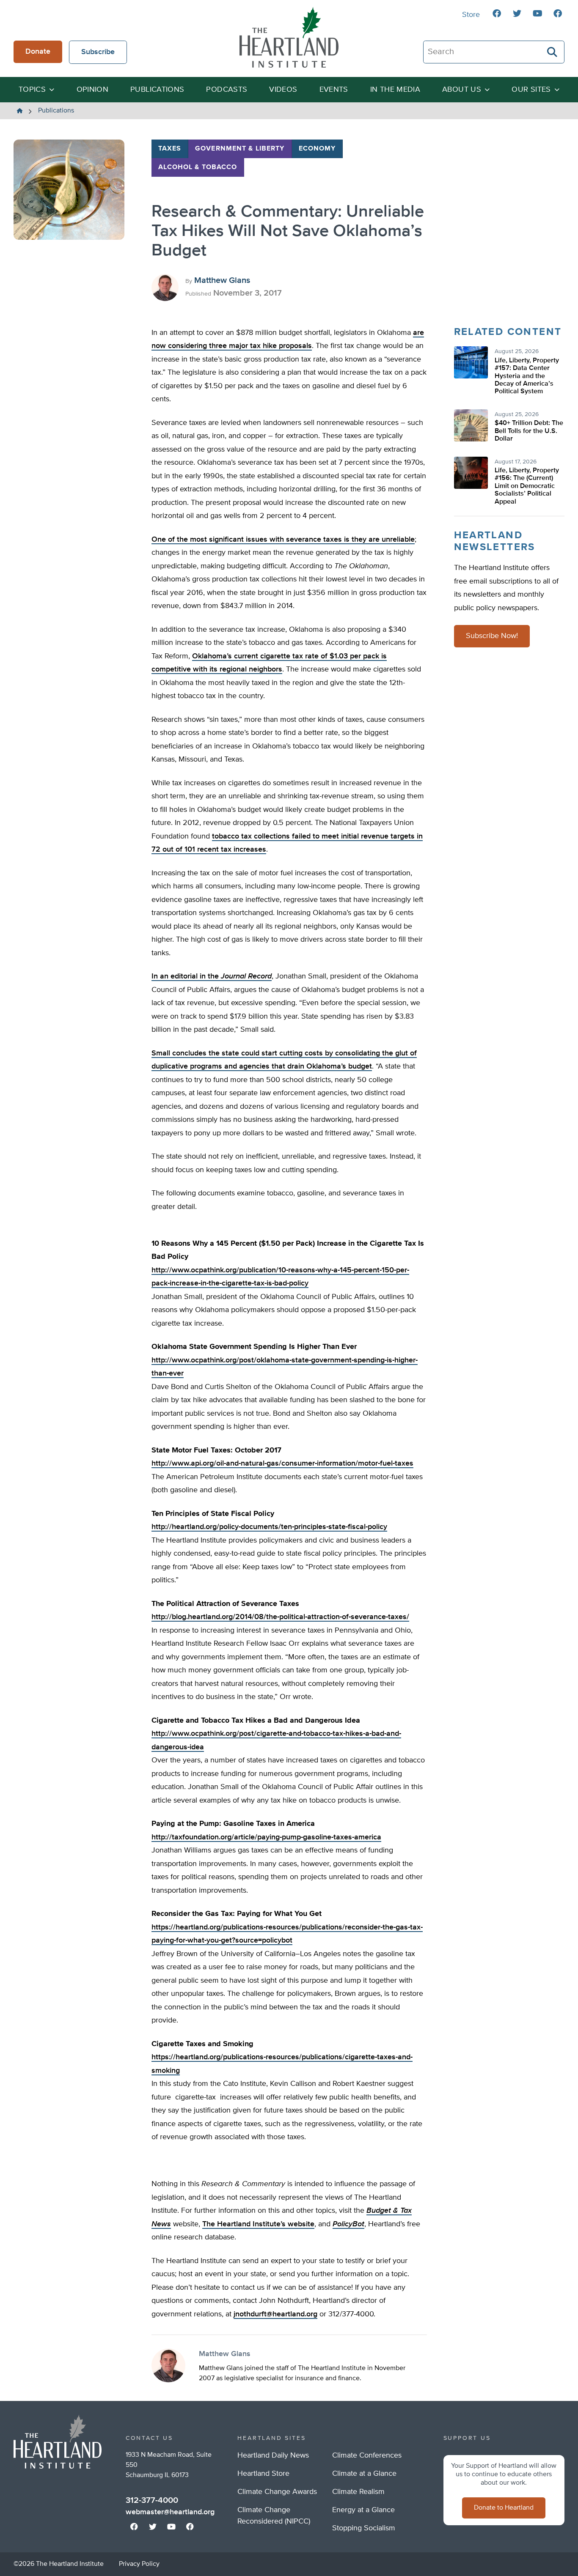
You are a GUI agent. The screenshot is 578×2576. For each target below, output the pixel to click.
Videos (283, 90)
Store (471, 15)
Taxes (170, 149)
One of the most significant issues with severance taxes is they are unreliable (283, 540)
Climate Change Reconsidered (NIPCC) (274, 2516)
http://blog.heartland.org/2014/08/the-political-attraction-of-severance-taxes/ (280, 1617)
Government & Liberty (240, 149)
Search (553, 52)
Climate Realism (358, 2492)
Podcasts (227, 90)
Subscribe (98, 52)
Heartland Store (263, 2474)
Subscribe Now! (492, 636)
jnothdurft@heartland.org (275, 2314)
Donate (38, 52)
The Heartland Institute (289, 37)
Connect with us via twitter (517, 14)
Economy (317, 149)
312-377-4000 (152, 2500)
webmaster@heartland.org (170, 2512)
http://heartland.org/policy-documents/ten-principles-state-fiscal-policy (269, 1527)
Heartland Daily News (273, 2455)
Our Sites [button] (531, 90)
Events (334, 90)
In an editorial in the (212, 976)
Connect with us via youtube (537, 14)
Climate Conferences (367, 2455)
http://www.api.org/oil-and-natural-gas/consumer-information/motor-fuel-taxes (282, 1463)
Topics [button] (32, 90)
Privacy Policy (139, 2564)
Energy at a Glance (363, 2510)
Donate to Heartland (504, 2508)
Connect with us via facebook (497, 14)
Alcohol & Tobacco (198, 167)
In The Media (395, 90)
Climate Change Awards (277, 2492)
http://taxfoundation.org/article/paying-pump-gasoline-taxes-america (266, 1837)
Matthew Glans (222, 280)
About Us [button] (462, 90)
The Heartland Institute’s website (258, 2224)
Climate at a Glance (364, 2474)
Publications (157, 90)
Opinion (93, 90)
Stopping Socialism (364, 2528)
